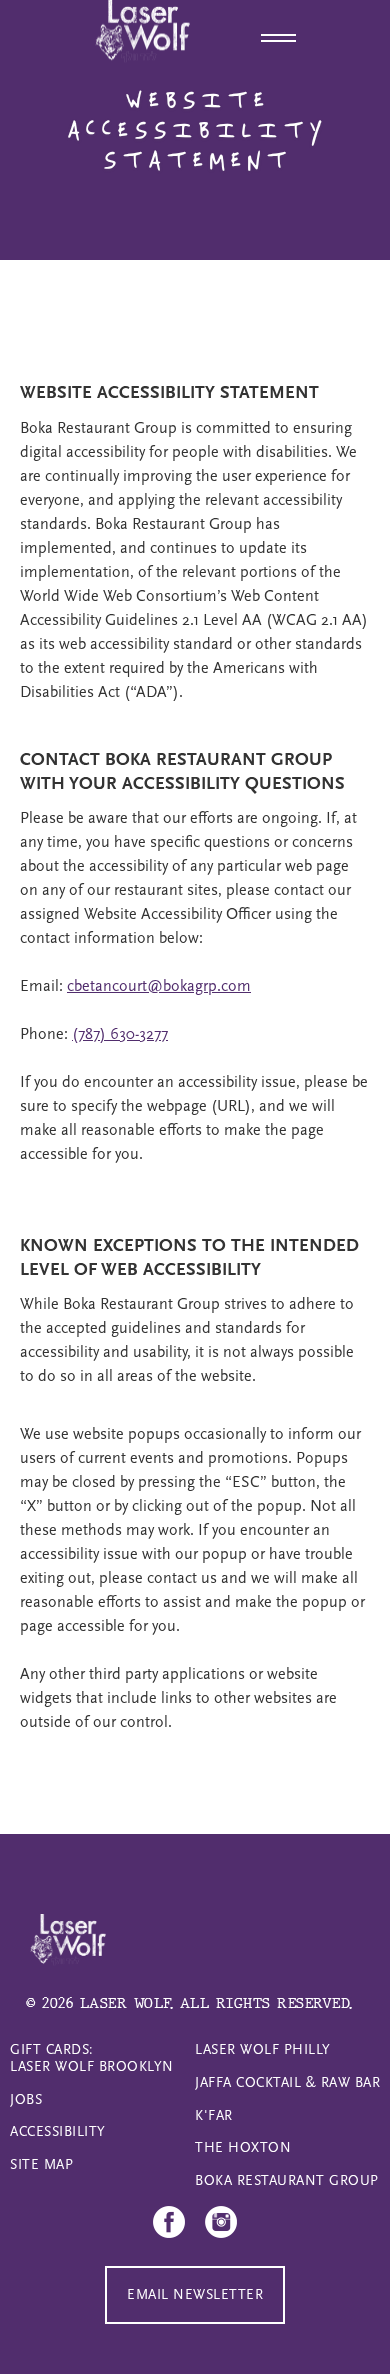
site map (41, 2164)
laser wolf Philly (263, 2049)
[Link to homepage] (66, 1944)
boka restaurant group (287, 2180)
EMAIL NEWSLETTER (195, 2294)
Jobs (26, 2099)
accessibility (58, 2131)
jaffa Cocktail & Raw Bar (287, 2082)
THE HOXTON (243, 2147)
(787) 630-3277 (120, 1034)
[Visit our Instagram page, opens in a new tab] (221, 2222)
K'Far (214, 2115)
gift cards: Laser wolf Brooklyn (92, 2058)
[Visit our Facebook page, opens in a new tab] (169, 2222)
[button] (280, 35)
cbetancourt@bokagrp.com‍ (159, 986)
